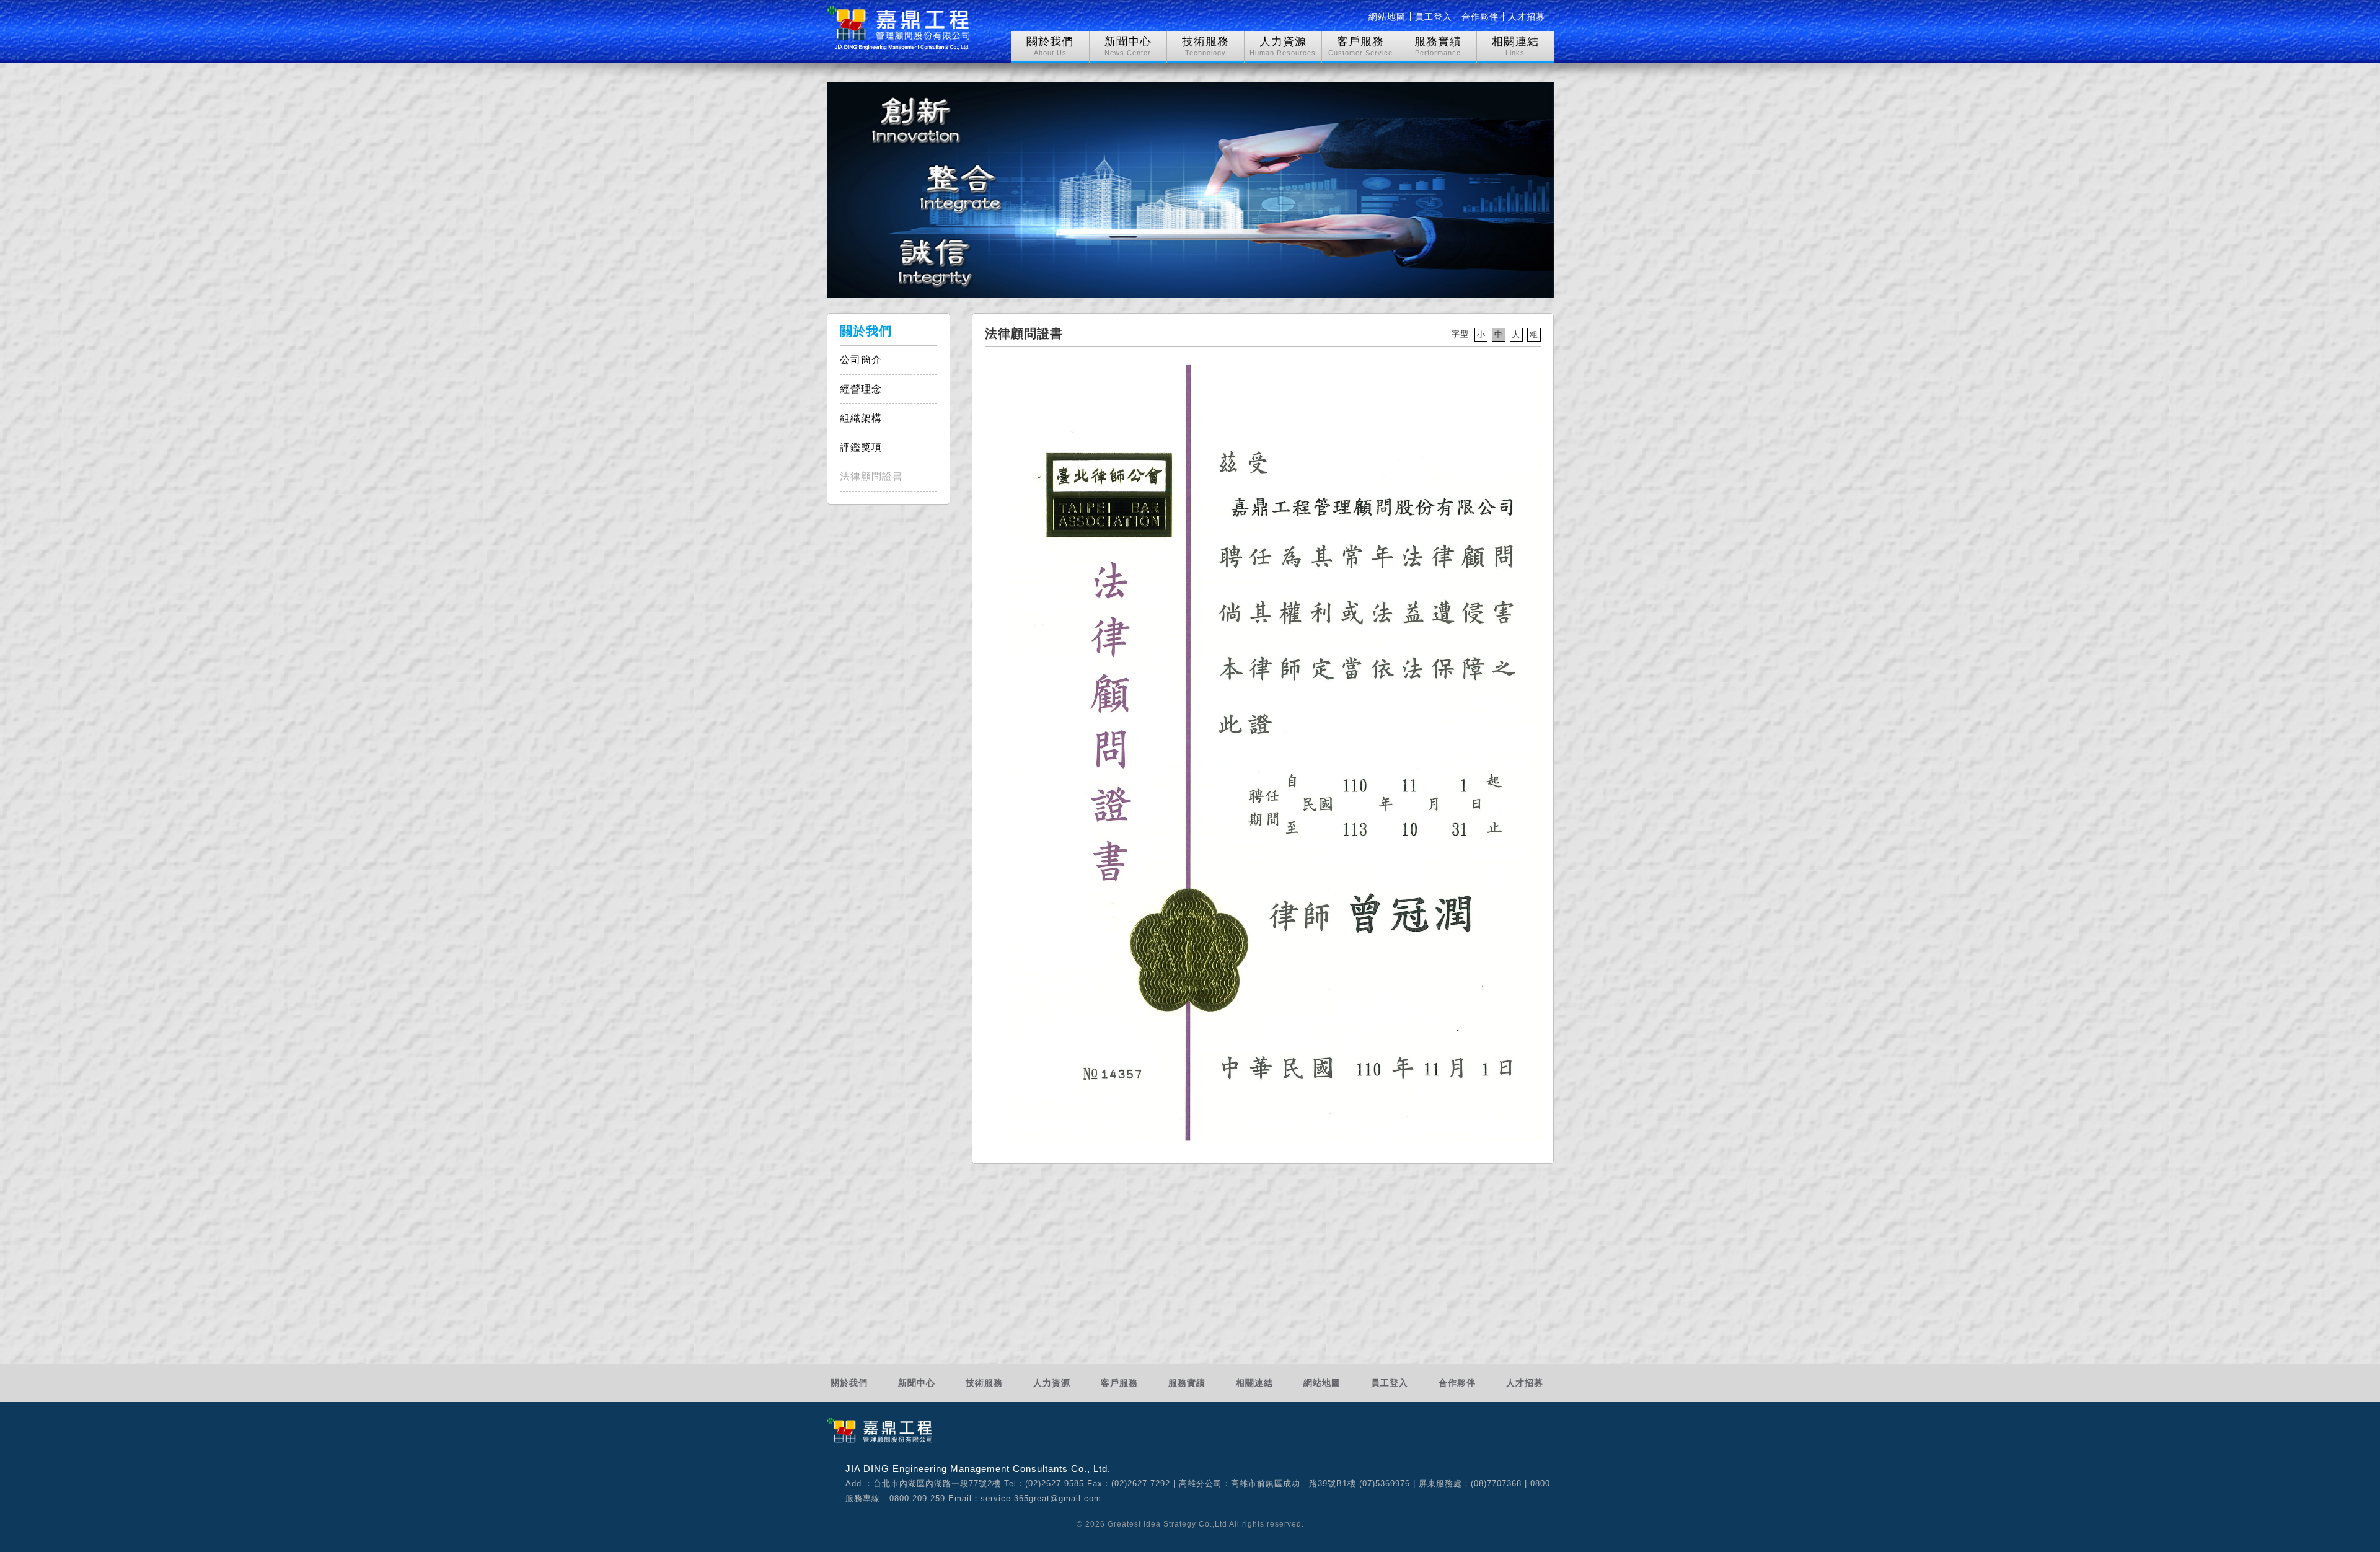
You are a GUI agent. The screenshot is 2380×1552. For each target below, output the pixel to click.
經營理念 (861, 389)
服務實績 (1187, 1383)
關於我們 (849, 1383)
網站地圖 (1387, 17)
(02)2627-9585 (1055, 1484)
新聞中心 (917, 1383)
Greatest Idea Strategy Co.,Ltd (1167, 1524)
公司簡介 (861, 360)
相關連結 (1254, 1383)
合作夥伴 (1480, 17)
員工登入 (1434, 17)
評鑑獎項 (861, 447)
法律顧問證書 (871, 476)
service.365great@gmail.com (1041, 1498)
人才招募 (1527, 17)
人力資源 (1052, 1383)
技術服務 (984, 1383)
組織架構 (861, 418)
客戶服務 (1119, 1383)
